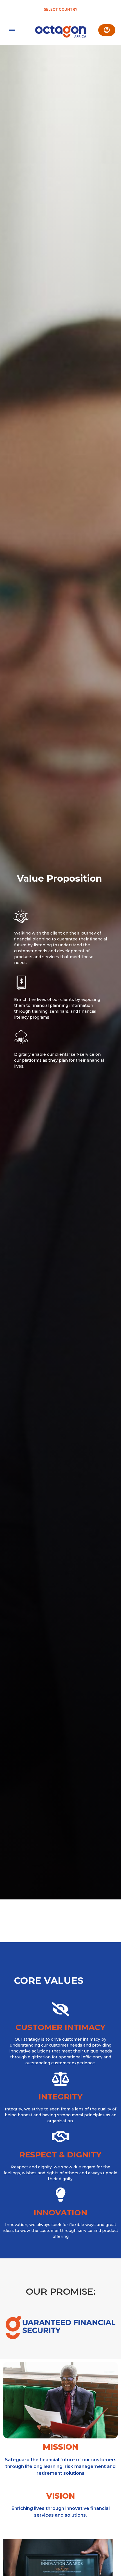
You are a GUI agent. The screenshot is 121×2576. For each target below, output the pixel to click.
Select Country (61, 9)
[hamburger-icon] (12, 31)
